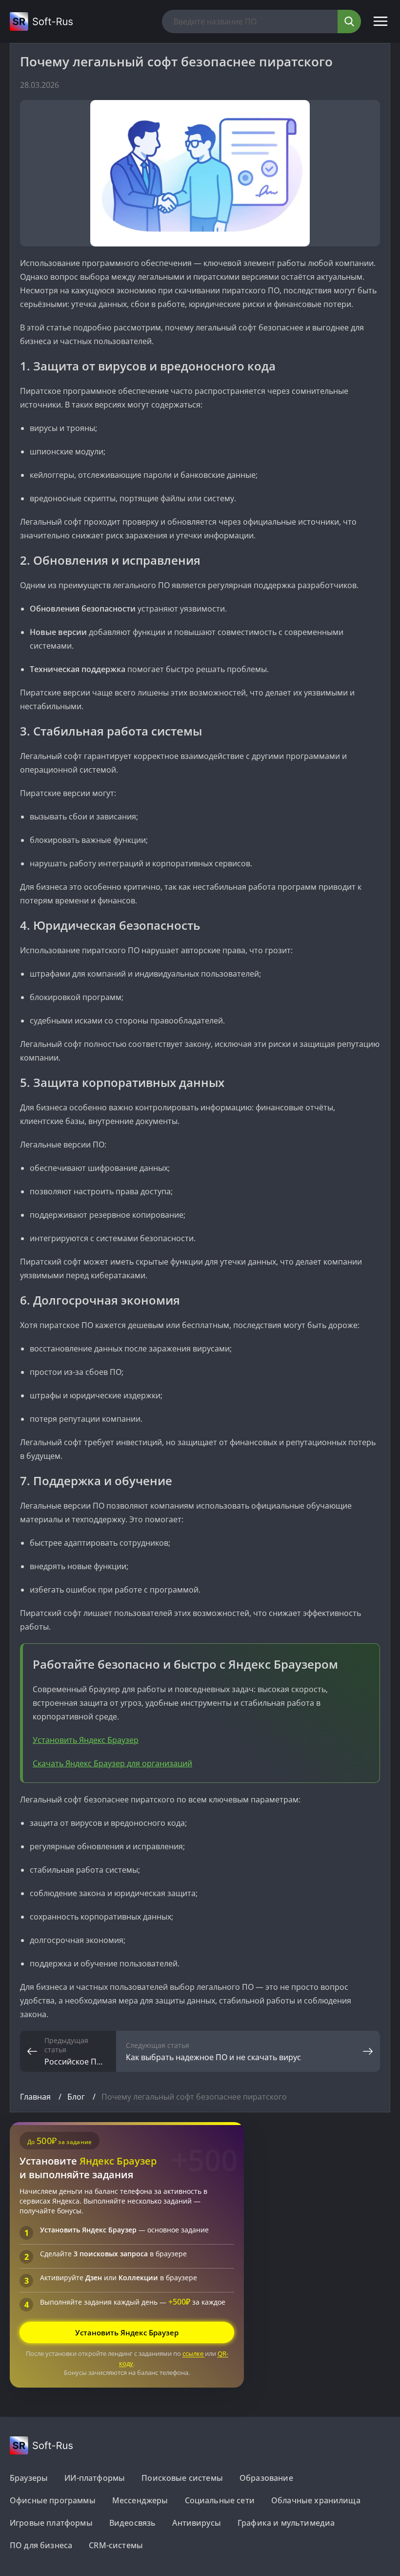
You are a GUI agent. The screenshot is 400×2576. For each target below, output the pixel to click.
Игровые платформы (51, 2523)
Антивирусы (197, 2523)
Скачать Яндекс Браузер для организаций (112, 1763)
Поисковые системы (182, 2478)
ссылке (194, 2353)
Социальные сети (220, 2500)
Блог (77, 2097)
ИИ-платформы (95, 2478)
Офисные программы (53, 2500)
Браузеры (29, 2478)
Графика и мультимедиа (286, 2523)
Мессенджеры (140, 2500)
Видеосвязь (133, 2523)
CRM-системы (116, 2545)
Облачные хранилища (316, 2500)
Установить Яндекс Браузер (86, 1740)
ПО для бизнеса (41, 2545)
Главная (36, 2097)
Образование (266, 2478)
